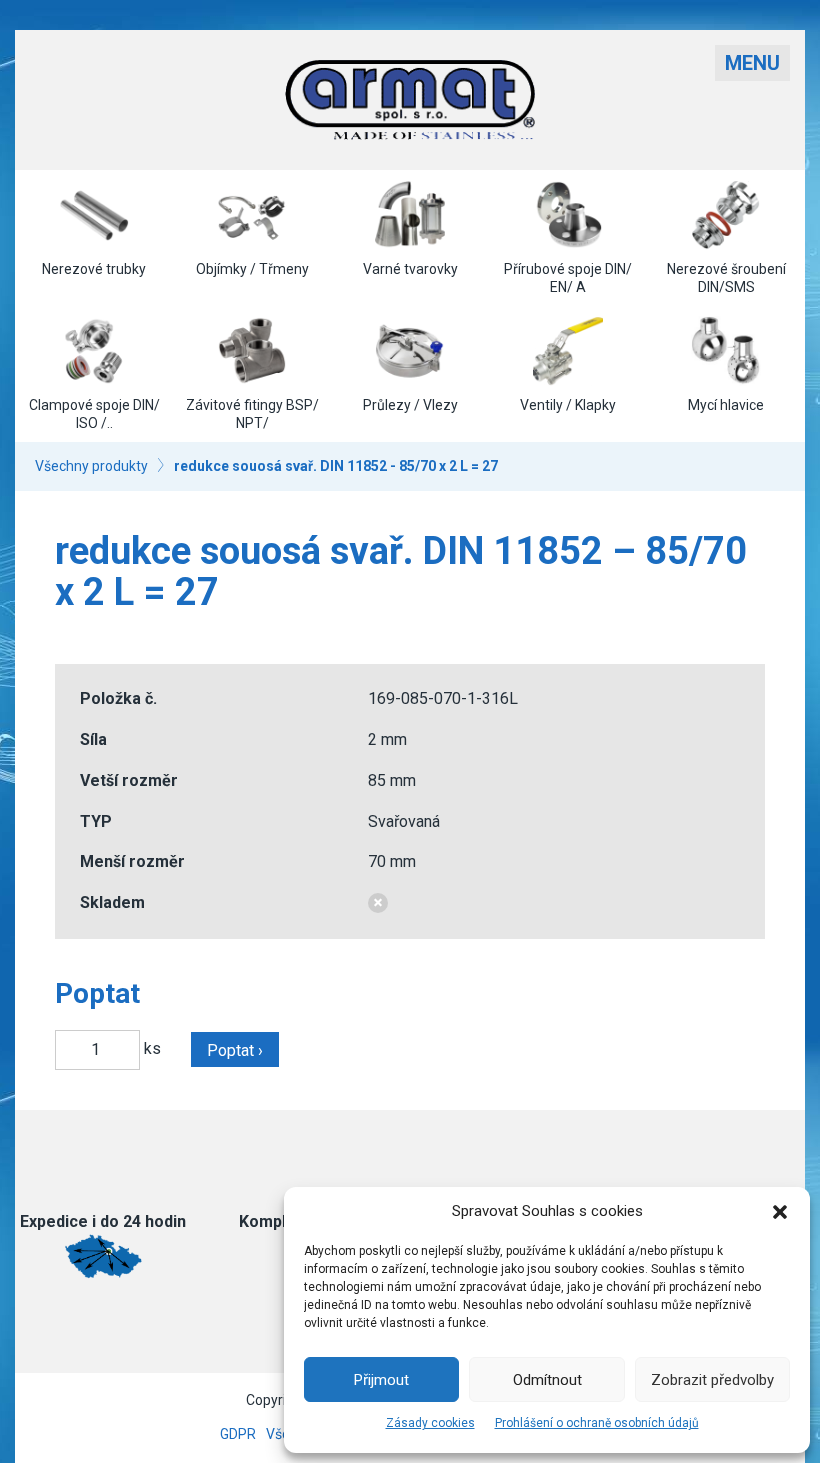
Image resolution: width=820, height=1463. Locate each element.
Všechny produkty (91, 466)
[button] (780, 1212)
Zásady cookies (430, 1423)
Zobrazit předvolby (712, 1380)
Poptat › (235, 1050)
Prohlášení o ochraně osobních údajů (597, 1423)
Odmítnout (547, 1380)
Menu (752, 63)
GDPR (238, 1434)
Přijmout (381, 1380)
